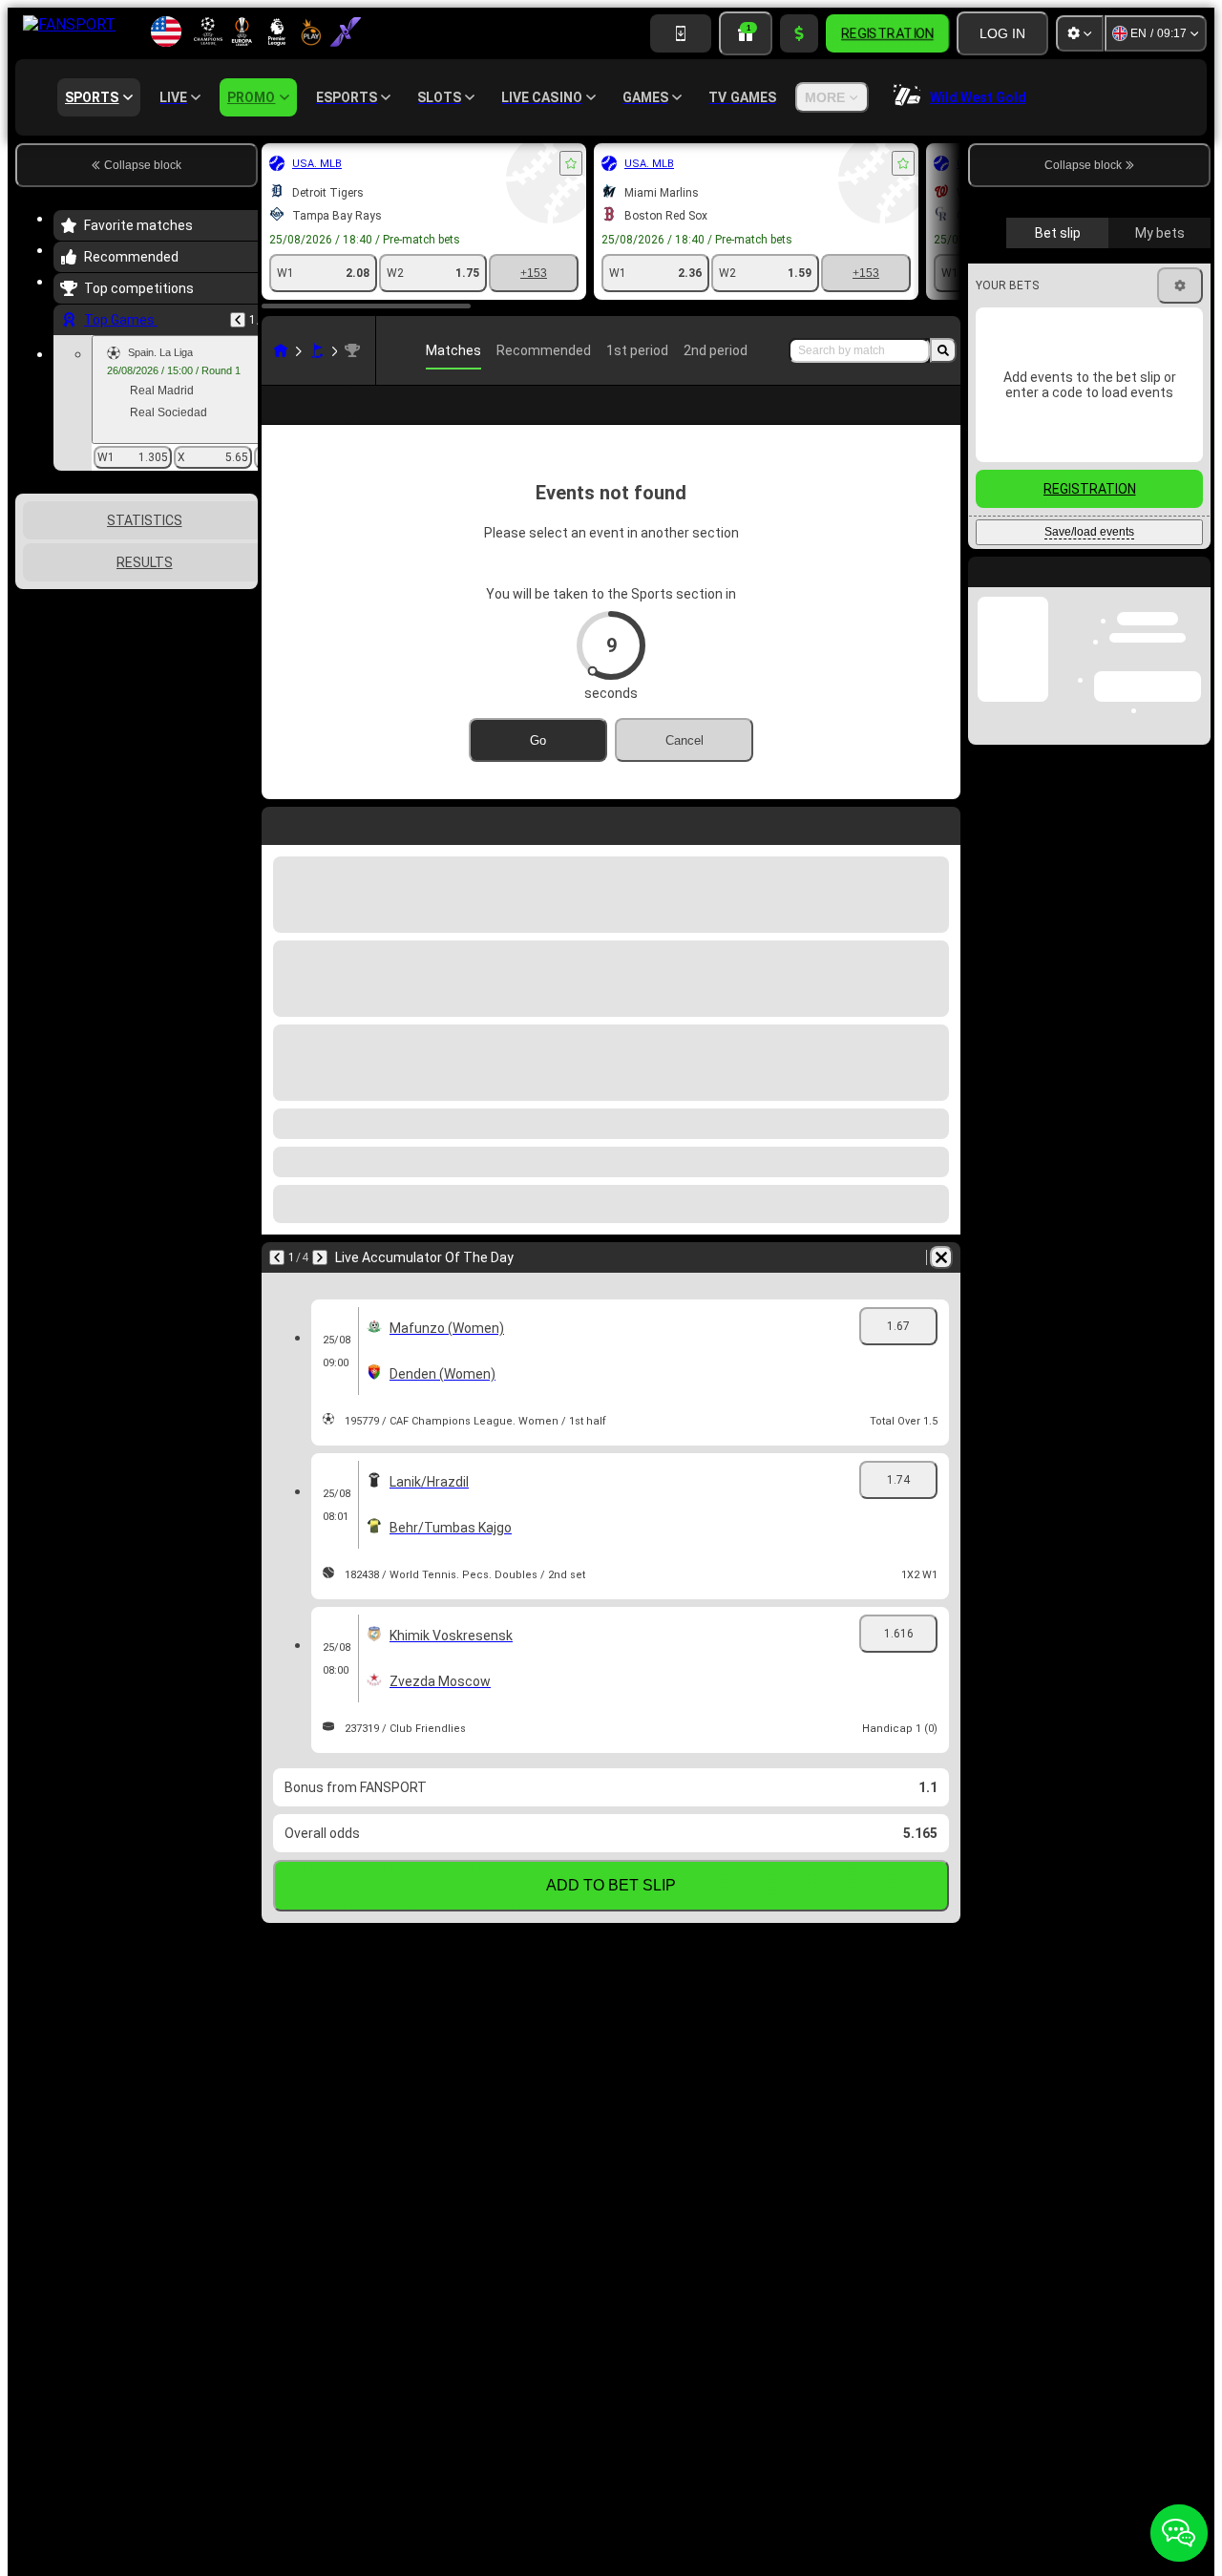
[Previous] (238, 320)
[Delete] (941, 1257)
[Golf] (317, 350)
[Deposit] (799, 33)
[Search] (943, 350)
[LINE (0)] (281, 350)
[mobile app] (681, 33)
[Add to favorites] (571, 163)
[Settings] (1080, 33)
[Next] (320, 1257)
